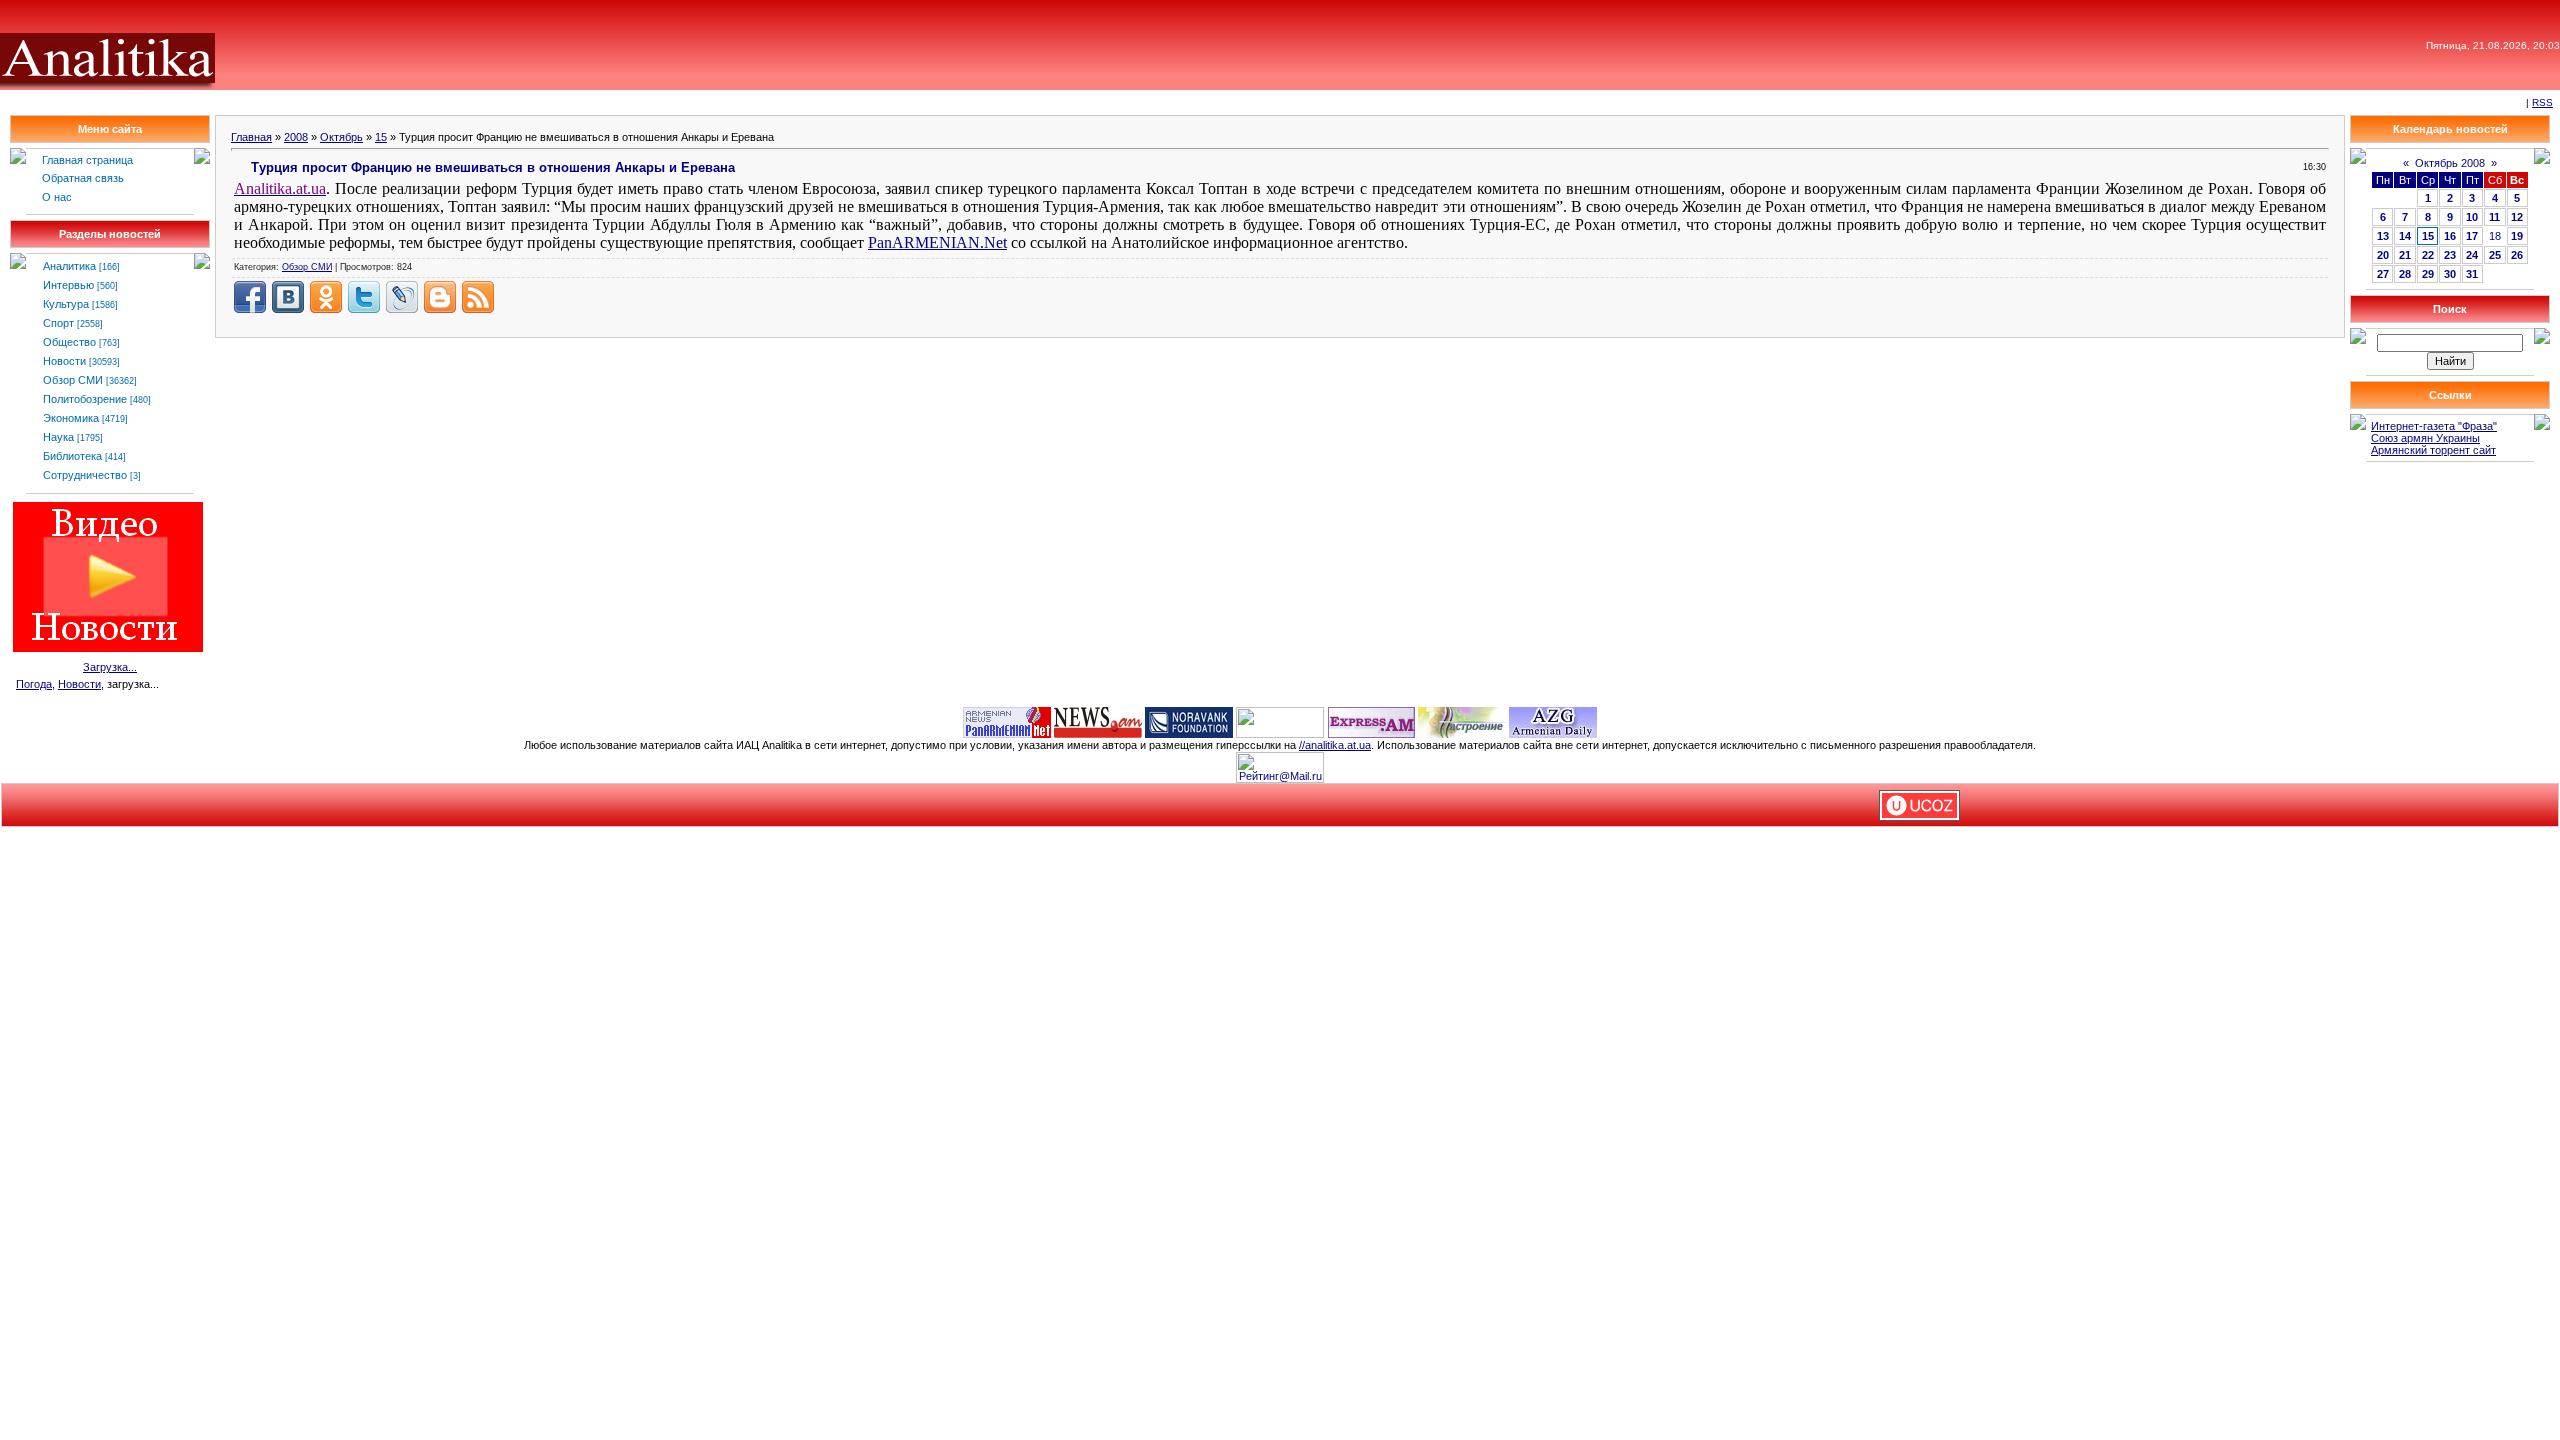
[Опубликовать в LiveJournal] (402, 297)
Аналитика (69, 266)
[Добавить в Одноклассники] (326, 297)
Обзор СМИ (73, 380)
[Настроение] (1462, 721)
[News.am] (1098, 721)
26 (2517, 255)
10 (2472, 217)
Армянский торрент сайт (2433, 450)
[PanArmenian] (1007, 721)
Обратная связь (83, 178)
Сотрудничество (85, 475)
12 (2517, 217)
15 (381, 137)
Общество (69, 342)
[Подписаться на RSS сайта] (478, 297)
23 (2450, 255)
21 (2405, 255)
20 (2383, 255)
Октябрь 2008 (2450, 163)
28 (2405, 274)
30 (2450, 274)
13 (2383, 236)
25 (2495, 255)
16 (2450, 236)
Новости (64, 361)
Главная (251, 137)
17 (2472, 236)
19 (2517, 236)
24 (2472, 255)
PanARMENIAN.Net (937, 242)
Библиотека (72, 456)
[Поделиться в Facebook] (250, 297)
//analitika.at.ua (1335, 745)
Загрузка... (110, 667)
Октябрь (341, 137)
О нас (57, 197)
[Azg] (1553, 721)
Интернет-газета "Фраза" (2434, 426)
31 (2472, 274)
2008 (296, 137)
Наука (58, 437)
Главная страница (87, 160)
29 (2428, 274)
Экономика (71, 418)
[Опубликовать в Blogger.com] (440, 297)
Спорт (58, 323)
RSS (2542, 102)
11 (2494, 217)
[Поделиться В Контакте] (288, 297)
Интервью (68, 285)
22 (2428, 255)
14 (2405, 236)
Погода (34, 684)
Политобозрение (85, 399)
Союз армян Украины (2425, 438)
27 (2383, 274)
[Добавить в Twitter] (364, 297)
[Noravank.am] (1189, 721)
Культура (66, 304)
